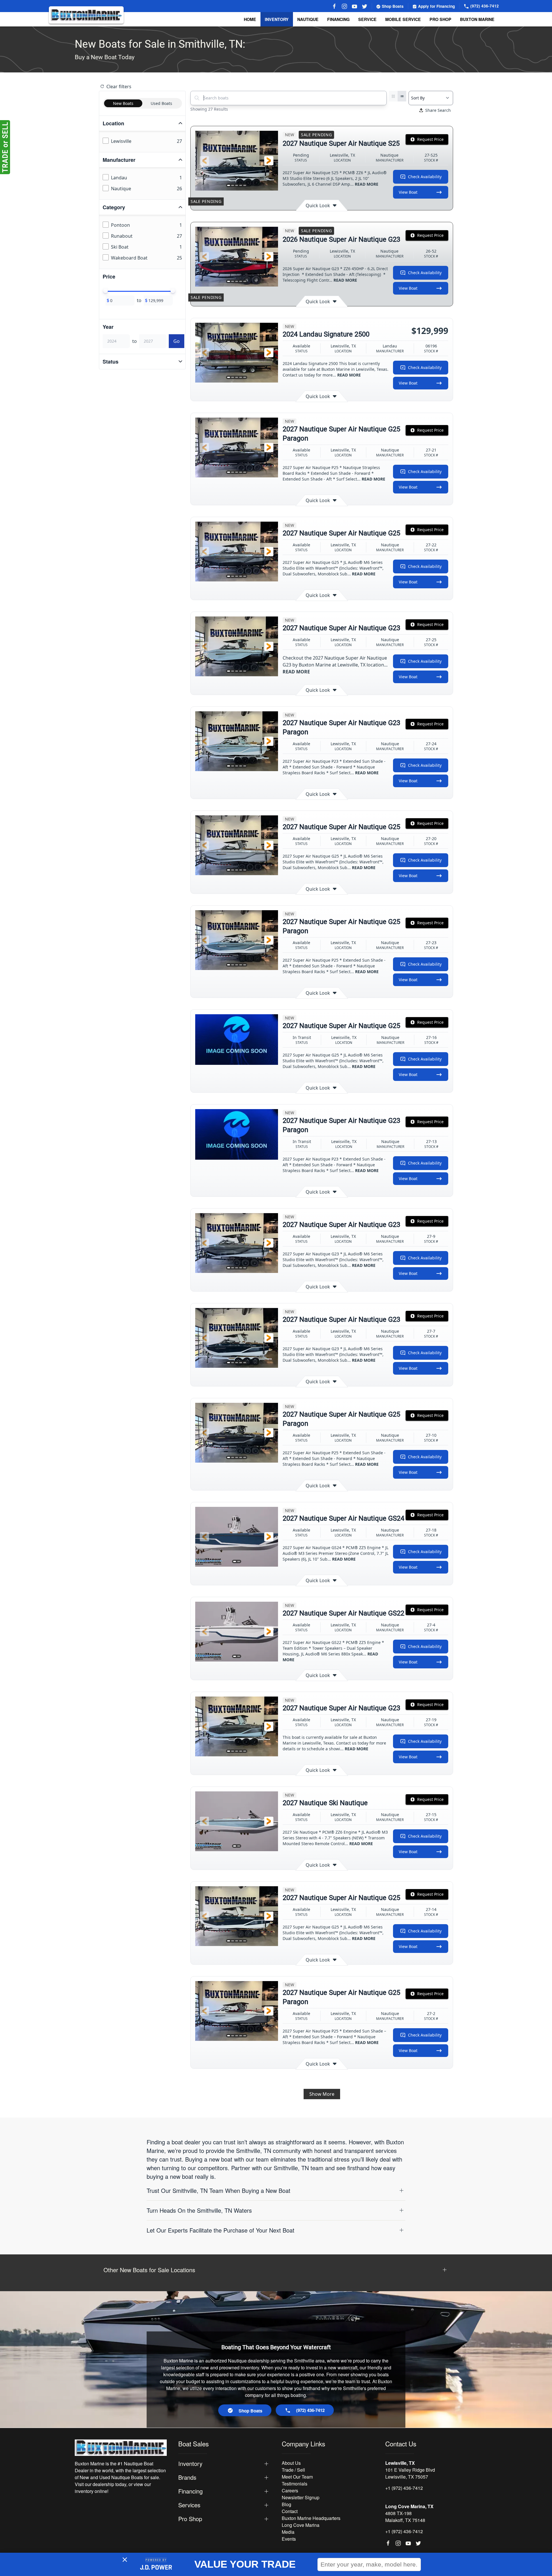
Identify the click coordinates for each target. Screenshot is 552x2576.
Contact (290, 2511)
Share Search (438, 110)
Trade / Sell (293, 2470)
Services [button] (189, 2505)
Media (288, 2532)
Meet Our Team (297, 2477)
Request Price (430, 139)
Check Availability (425, 177)
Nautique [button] (308, 19)
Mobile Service (403, 19)
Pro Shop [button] (440, 19)
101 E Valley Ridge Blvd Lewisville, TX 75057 (410, 2473)
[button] (204, 161)
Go (177, 341)
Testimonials (295, 2484)
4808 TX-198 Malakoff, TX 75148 (405, 2517)
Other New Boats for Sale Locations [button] (149, 2270)
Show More (322, 2094)
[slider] (106, 291)
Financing (338, 19)
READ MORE (367, 184)
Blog (286, 2504)
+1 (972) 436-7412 (404, 2488)
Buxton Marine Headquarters (311, 2518)
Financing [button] (190, 2491)
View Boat (408, 192)
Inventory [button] (277, 19)
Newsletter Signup (301, 2497)
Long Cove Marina (301, 2525)
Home (250, 19)
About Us (291, 2463)
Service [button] (367, 19)
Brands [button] (187, 2477)
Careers (290, 2490)
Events (289, 2539)
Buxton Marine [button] (477, 19)
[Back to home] (86, 15)
